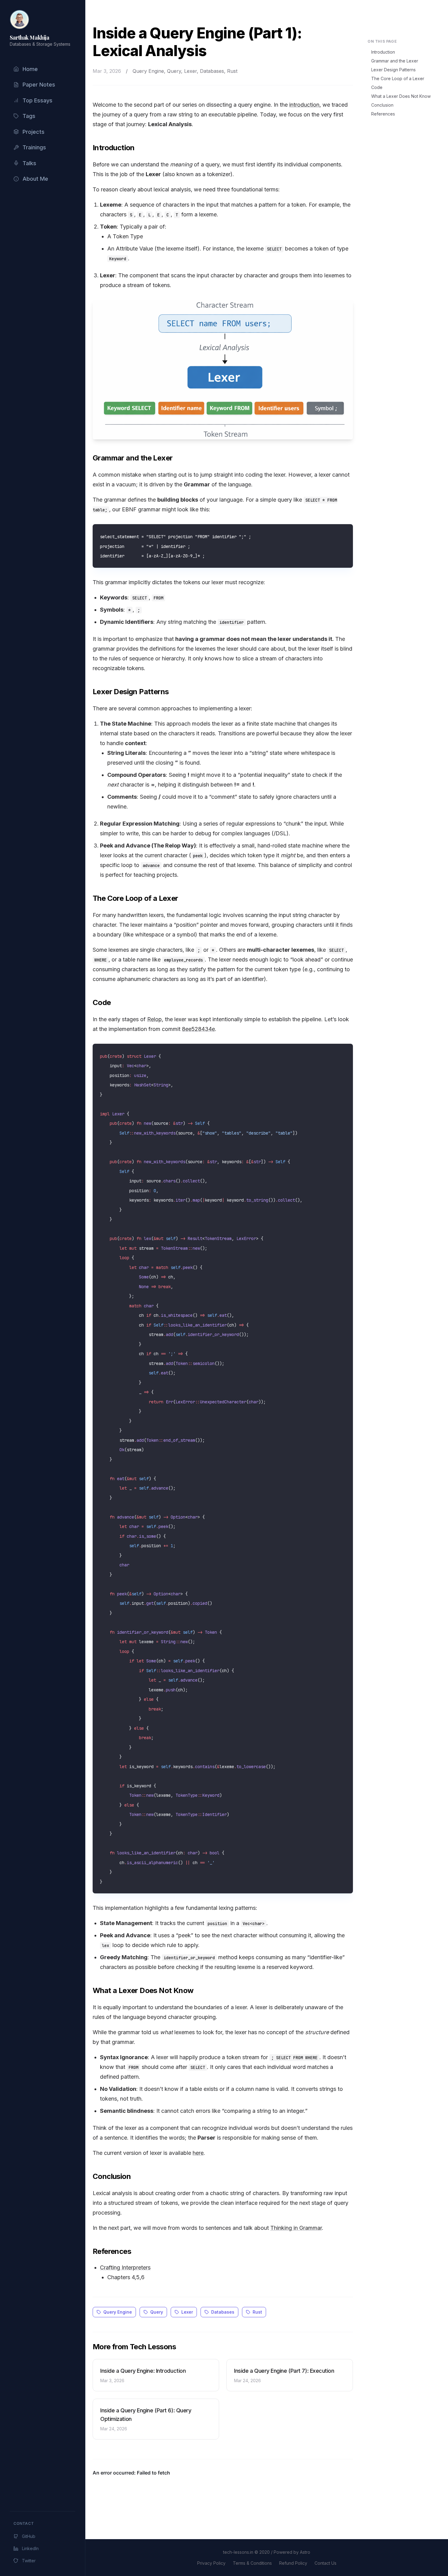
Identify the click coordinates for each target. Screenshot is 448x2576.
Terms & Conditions (252, 2563)
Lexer (187, 2312)
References (383, 114)
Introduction (383, 52)
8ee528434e (198, 1029)
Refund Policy (293, 2563)
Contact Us (325, 2563)
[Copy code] (346, 531)
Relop (155, 1019)
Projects (34, 132)
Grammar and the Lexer (395, 61)
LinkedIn (30, 2548)
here (198, 2153)
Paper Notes (39, 85)
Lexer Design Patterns (393, 70)
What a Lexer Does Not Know (401, 96)
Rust (257, 2312)
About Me (35, 179)
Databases (223, 2312)
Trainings (34, 147)
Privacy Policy (211, 2563)
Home (30, 69)
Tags (29, 116)
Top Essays (37, 100)
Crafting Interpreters (125, 2267)
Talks (29, 163)
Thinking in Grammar (296, 2228)
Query (157, 2312)
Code (377, 87)
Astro (305, 2552)
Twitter (29, 2561)
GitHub (29, 2536)
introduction (304, 105)
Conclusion (382, 105)
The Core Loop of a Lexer (398, 78)
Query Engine (118, 2312)
